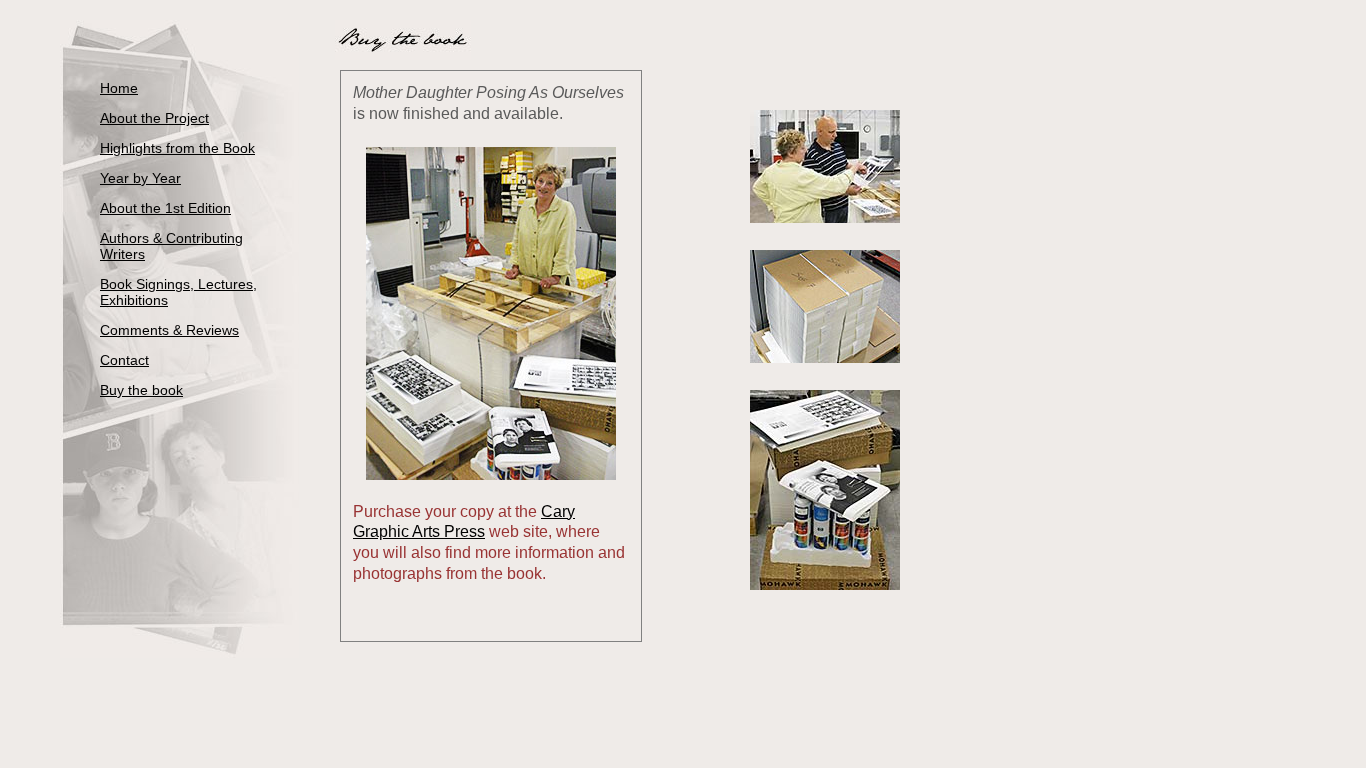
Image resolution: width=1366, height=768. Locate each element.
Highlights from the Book (177, 148)
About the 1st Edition (165, 208)
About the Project (154, 118)
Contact (124, 360)
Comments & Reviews (169, 330)
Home (119, 88)
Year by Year (140, 178)
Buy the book (141, 390)
